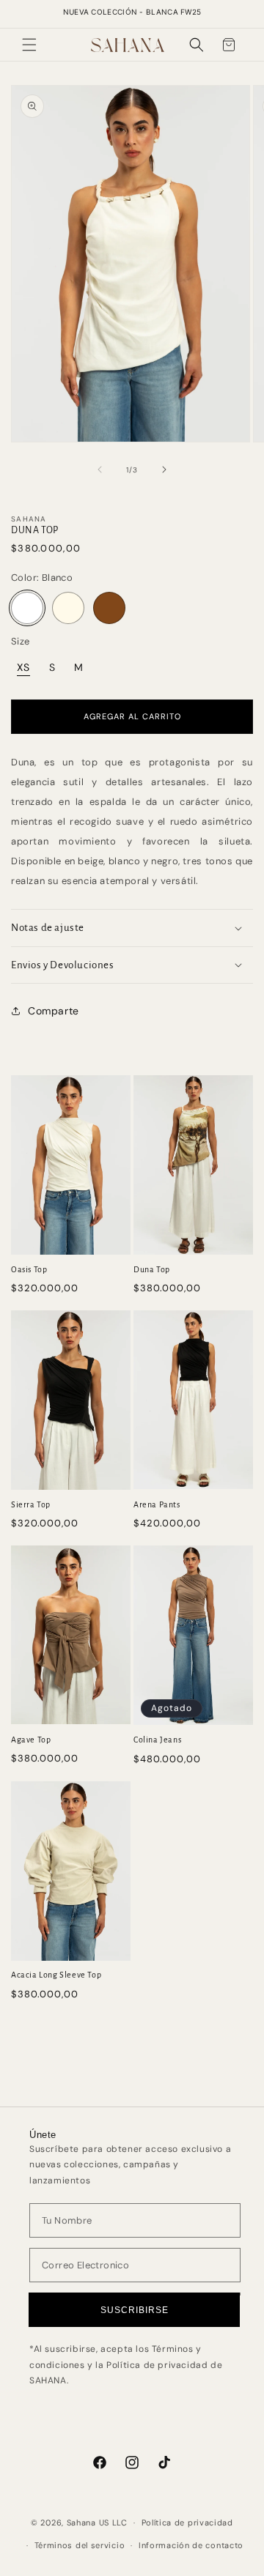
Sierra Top (31, 1504)
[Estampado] (109, 608)
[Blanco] (27, 608)
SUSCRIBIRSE (135, 2310)
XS (23, 667)
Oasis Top (29, 1269)
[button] (29, 45)
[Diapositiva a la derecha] (164, 469)
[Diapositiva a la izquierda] (100, 469)
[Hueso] (68, 608)
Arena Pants (157, 1504)
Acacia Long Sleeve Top (56, 1975)
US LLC (113, 2523)
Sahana (81, 2523)
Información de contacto (191, 2545)
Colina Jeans (157, 1740)
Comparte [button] (54, 1011)
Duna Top (152, 1269)
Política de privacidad (187, 2523)
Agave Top (31, 1740)
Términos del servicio (80, 2545)
